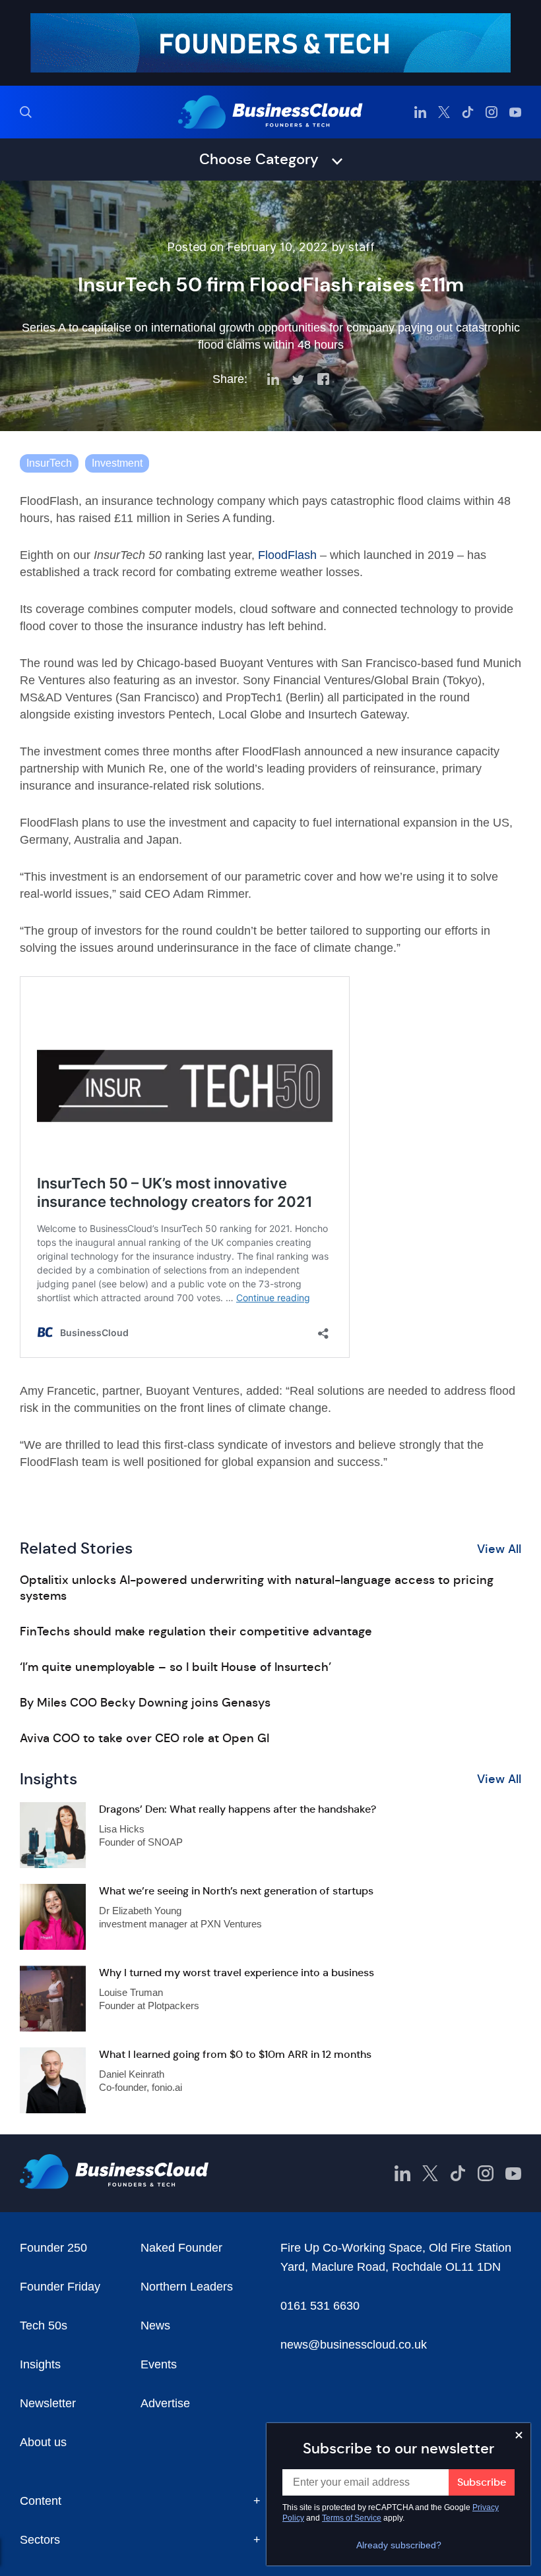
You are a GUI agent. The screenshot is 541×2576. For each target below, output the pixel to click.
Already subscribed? (399, 2545)
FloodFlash (287, 555)
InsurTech (49, 463)
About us (43, 2442)
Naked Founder (181, 2248)
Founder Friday (60, 2287)
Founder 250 (53, 2248)
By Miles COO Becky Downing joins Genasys (145, 1703)
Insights (40, 2364)
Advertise (165, 2403)
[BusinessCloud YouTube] (515, 112)
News (155, 2326)
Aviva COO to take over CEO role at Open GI (144, 1738)
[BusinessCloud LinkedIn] (420, 112)
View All (499, 1549)
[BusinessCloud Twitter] (444, 112)
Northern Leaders (187, 2287)
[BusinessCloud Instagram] (492, 112)
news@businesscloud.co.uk (354, 2345)
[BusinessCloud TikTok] (468, 112)
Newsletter (48, 2403)
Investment (117, 463)
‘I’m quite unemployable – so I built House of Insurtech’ (175, 1667)
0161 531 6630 (320, 2306)
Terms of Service (352, 2518)
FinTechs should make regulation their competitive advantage (196, 1631)
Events (159, 2364)
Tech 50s (44, 2326)
